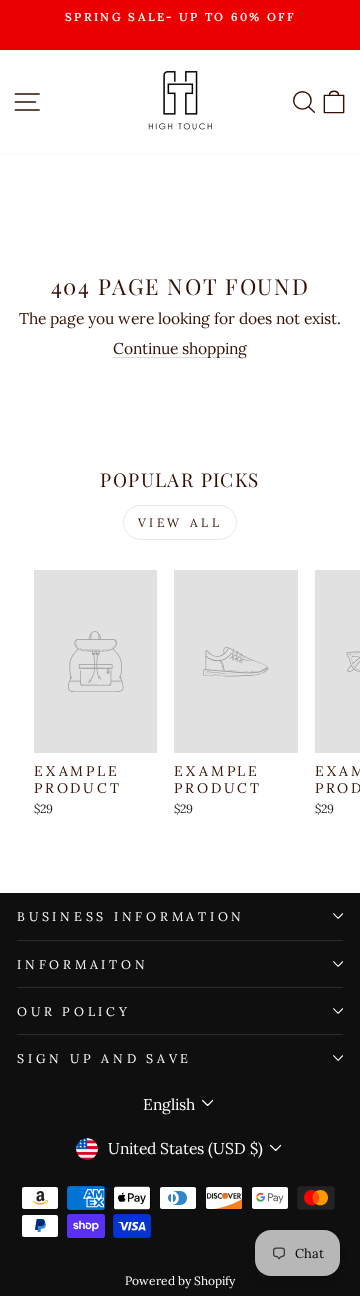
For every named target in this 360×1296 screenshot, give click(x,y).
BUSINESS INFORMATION (131, 916)
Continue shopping (180, 348)
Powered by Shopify (180, 1280)
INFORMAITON (82, 964)
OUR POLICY (74, 1011)
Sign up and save (104, 1058)
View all (180, 522)
